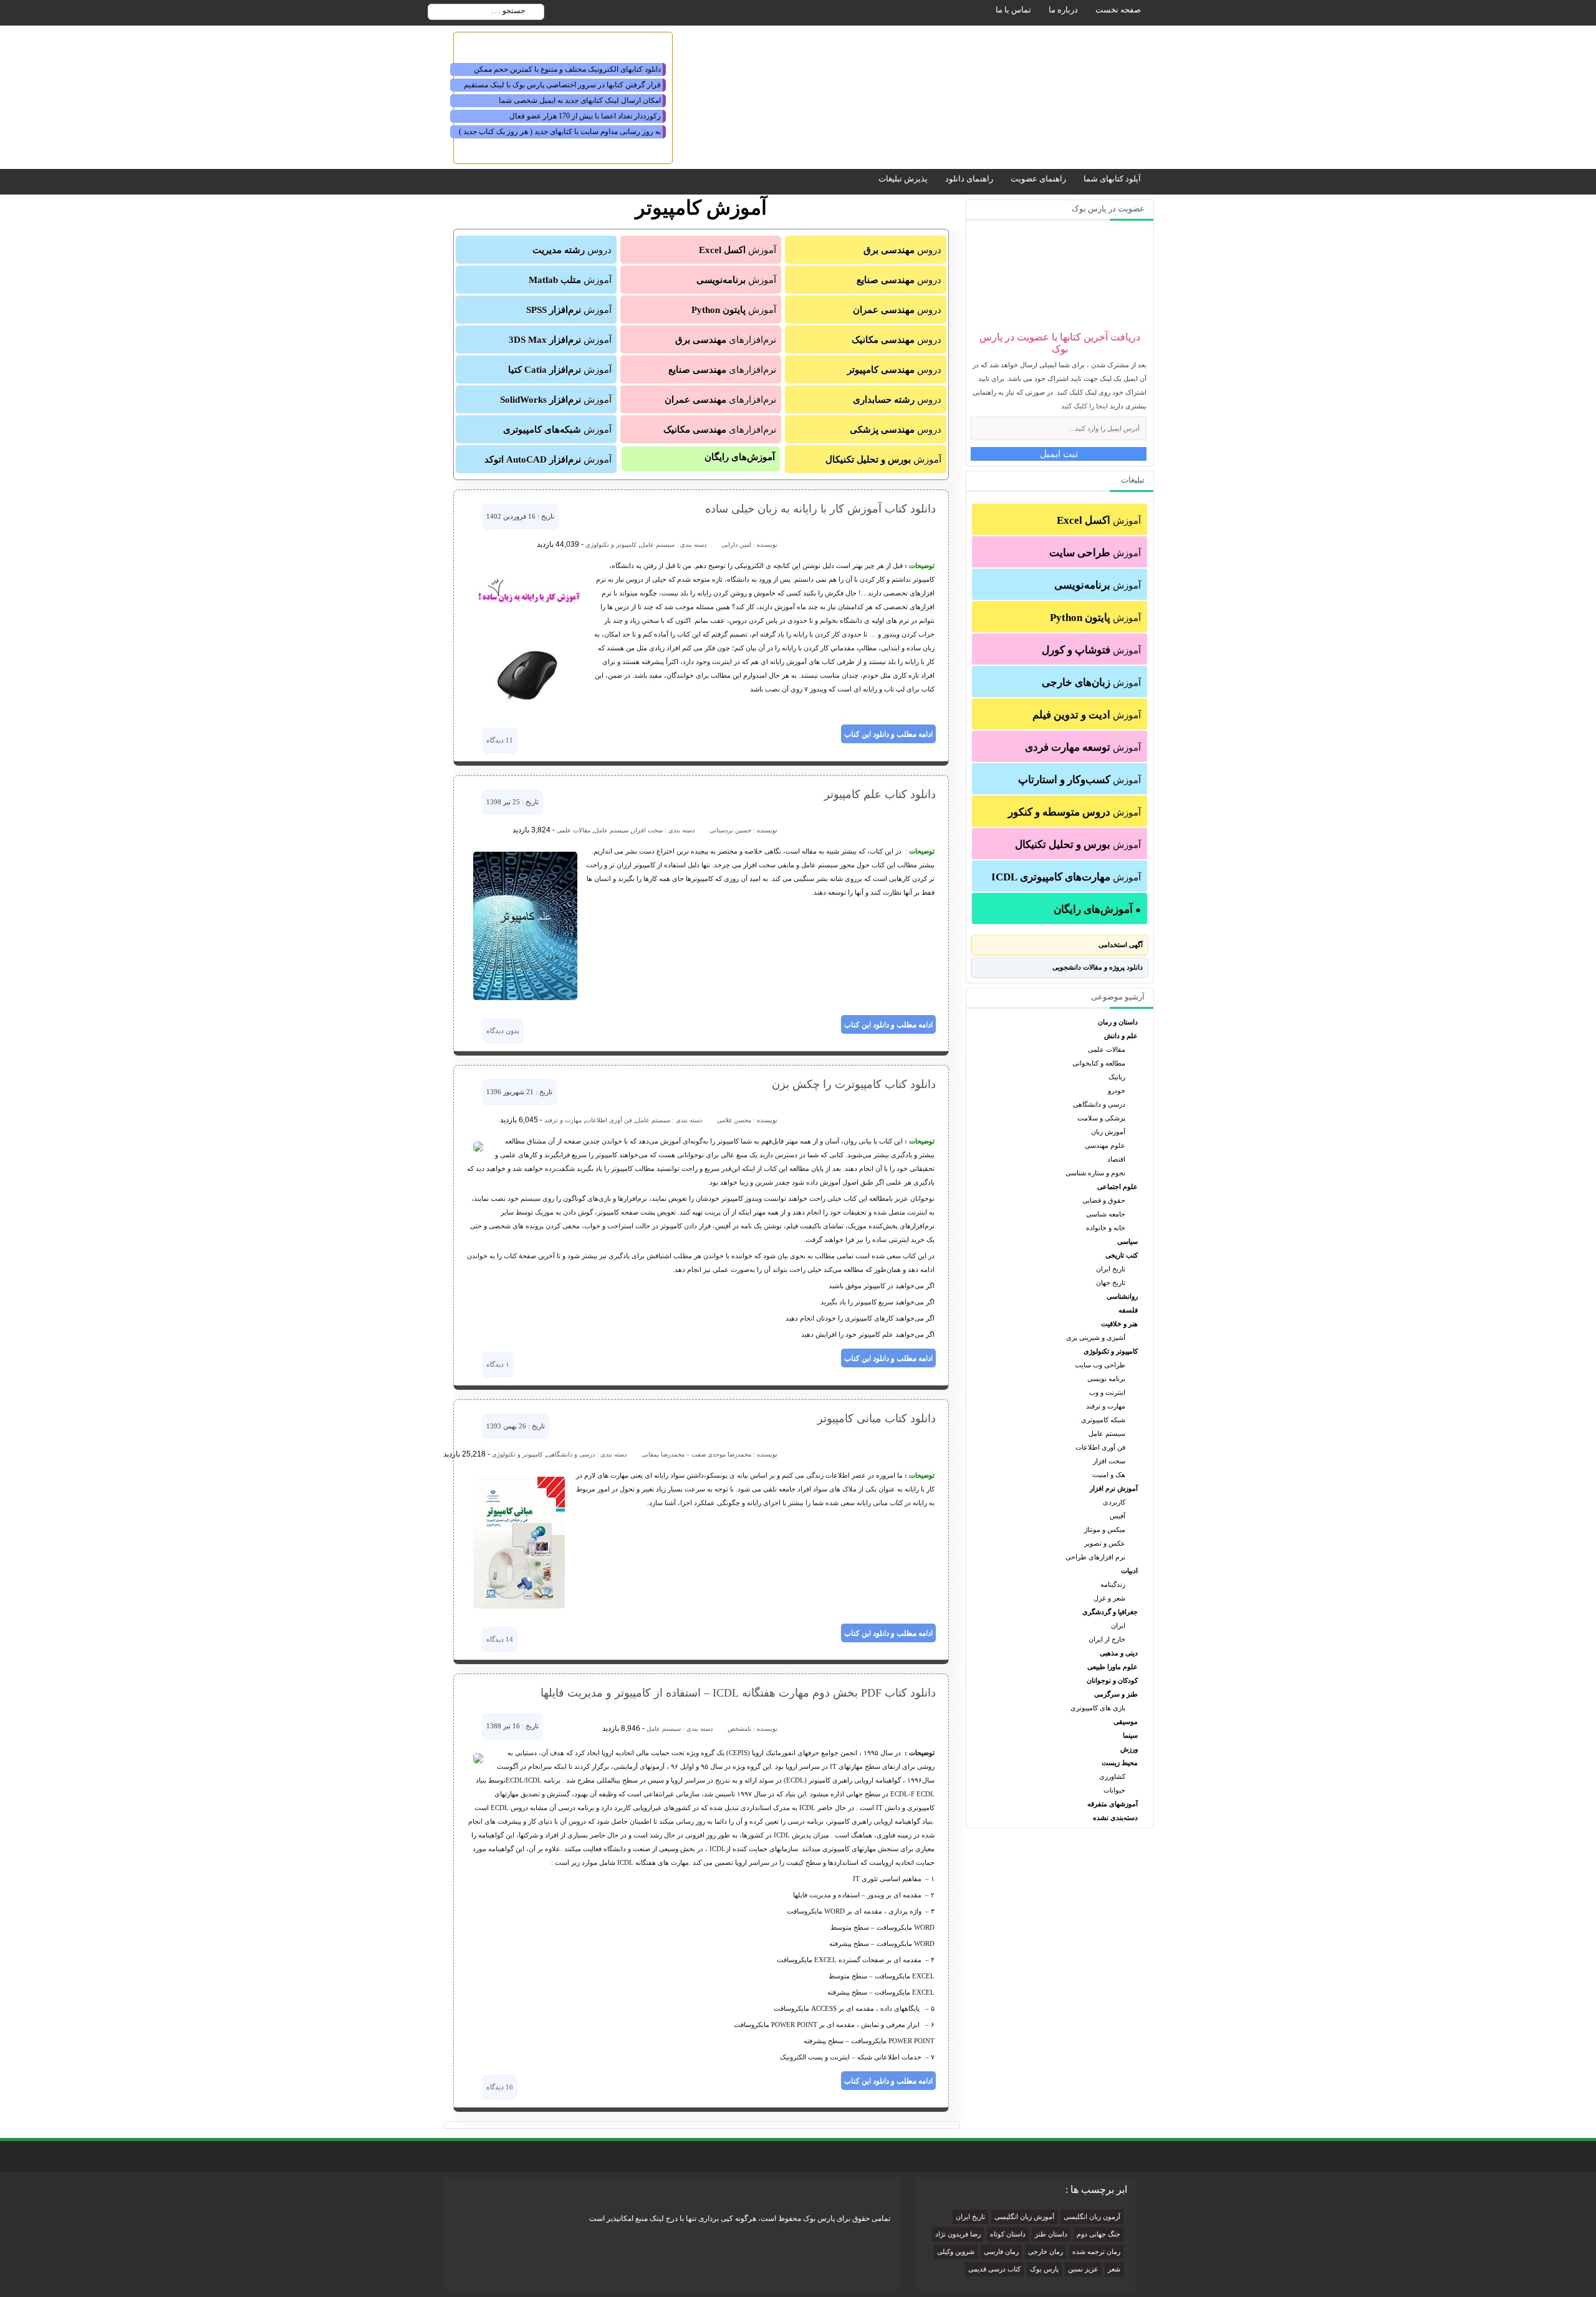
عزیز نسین (1083, 2269)
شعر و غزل (1109, 1598)
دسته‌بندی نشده (1115, 1818)
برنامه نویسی (1106, 1379)
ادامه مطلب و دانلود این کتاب (888, 734)
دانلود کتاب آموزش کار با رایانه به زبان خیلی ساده (820, 509)
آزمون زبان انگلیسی (1092, 2217)
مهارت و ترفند (1106, 1406)
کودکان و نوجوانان (1112, 1680)
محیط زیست (1120, 1763)
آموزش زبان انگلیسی (1024, 2217)
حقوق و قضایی (1104, 1200)
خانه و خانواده (1106, 1228)
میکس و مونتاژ (1105, 1529)
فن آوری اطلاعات (1100, 1447)
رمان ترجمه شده (1096, 2252)
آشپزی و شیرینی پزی (1096, 1337)
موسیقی (1126, 1722)
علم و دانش (1121, 1036)
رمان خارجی (1046, 2252)
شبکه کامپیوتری (1103, 1420)
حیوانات (1114, 1790)
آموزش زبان (1108, 1132)
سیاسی (1127, 1241)
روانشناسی (1122, 1296)
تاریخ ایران (1111, 1269)
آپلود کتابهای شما (1112, 179)
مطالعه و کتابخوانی (1099, 1063)
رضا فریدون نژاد (958, 2234)
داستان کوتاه (1008, 2234)
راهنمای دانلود (969, 179)
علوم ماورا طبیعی (1113, 1667)
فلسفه (1128, 1310)
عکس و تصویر (1105, 1543)
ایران (1118, 1625)
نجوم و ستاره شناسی (1095, 1173)
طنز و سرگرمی (1116, 1694)
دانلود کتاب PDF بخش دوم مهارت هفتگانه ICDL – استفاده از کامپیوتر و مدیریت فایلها (738, 1693)
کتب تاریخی (1122, 1255)
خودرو (1117, 1091)
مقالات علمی (1107, 1049)
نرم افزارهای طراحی (1095, 1557)
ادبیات (1129, 1571)
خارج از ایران (1107, 1639)
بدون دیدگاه (503, 1031)
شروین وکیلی (956, 2252)
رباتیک (1117, 1077)
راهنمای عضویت (1038, 179)
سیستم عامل (1107, 1433)
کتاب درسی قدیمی (994, 2269)
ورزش (1129, 1749)
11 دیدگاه (500, 740)
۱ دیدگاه (498, 1364)
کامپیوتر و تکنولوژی (1111, 1351)
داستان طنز (1051, 2234)
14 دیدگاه (500, 1639)
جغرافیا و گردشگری (1110, 1612)
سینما (1130, 1735)
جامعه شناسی (1106, 1214)
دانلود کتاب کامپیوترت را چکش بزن (854, 1084)
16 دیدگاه (500, 2087)
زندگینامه (1113, 1584)
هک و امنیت (1109, 1475)
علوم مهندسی (1105, 1145)
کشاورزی (1112, 1776)
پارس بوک (1044, 2269)
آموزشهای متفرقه (1113, 1804)
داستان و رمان (1118, 1022)
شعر (1114, 2269)
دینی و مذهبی (1119, 1653)
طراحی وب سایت (1100, 1365)
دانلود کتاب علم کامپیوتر (880, 794)
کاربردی (1114, 1502)
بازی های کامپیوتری (1098, 1708)
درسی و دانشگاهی (1099, 1104)
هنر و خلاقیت (1119, 1324)
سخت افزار (1109, 1461)
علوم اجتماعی (1118, 1187)
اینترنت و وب (1107, 1392)
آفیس (1118, 1516)
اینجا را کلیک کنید (1084, 406)
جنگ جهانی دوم (1098, 2234)
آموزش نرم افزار (1114, 1488)
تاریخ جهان (1111, 1283)
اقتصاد (1116, 1159)
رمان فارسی (1001, 2252)
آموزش (1099, 520)
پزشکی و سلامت (1101, 1118)
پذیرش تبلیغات (903, 179)
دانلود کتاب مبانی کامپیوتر (877, 1418)
